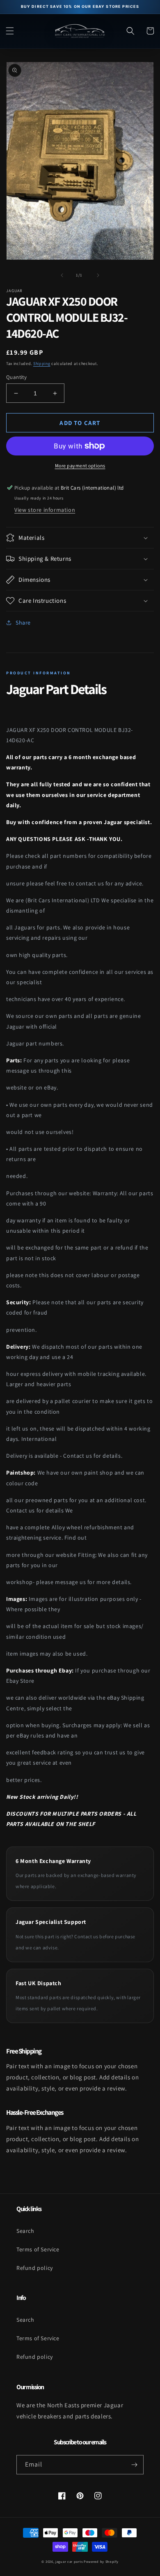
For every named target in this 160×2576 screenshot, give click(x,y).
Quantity (16, 377)
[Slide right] (98, 275)
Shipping (42, 364)
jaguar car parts (69, 2561)
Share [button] (23, 623)
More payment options (80, 466)
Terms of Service (38, 2249)
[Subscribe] (134, 2465)
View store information (45, 510)
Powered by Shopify (101, 2561)
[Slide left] (62, 275)
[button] (10, 31)
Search (25, 2231)
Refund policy (35, 2268)
